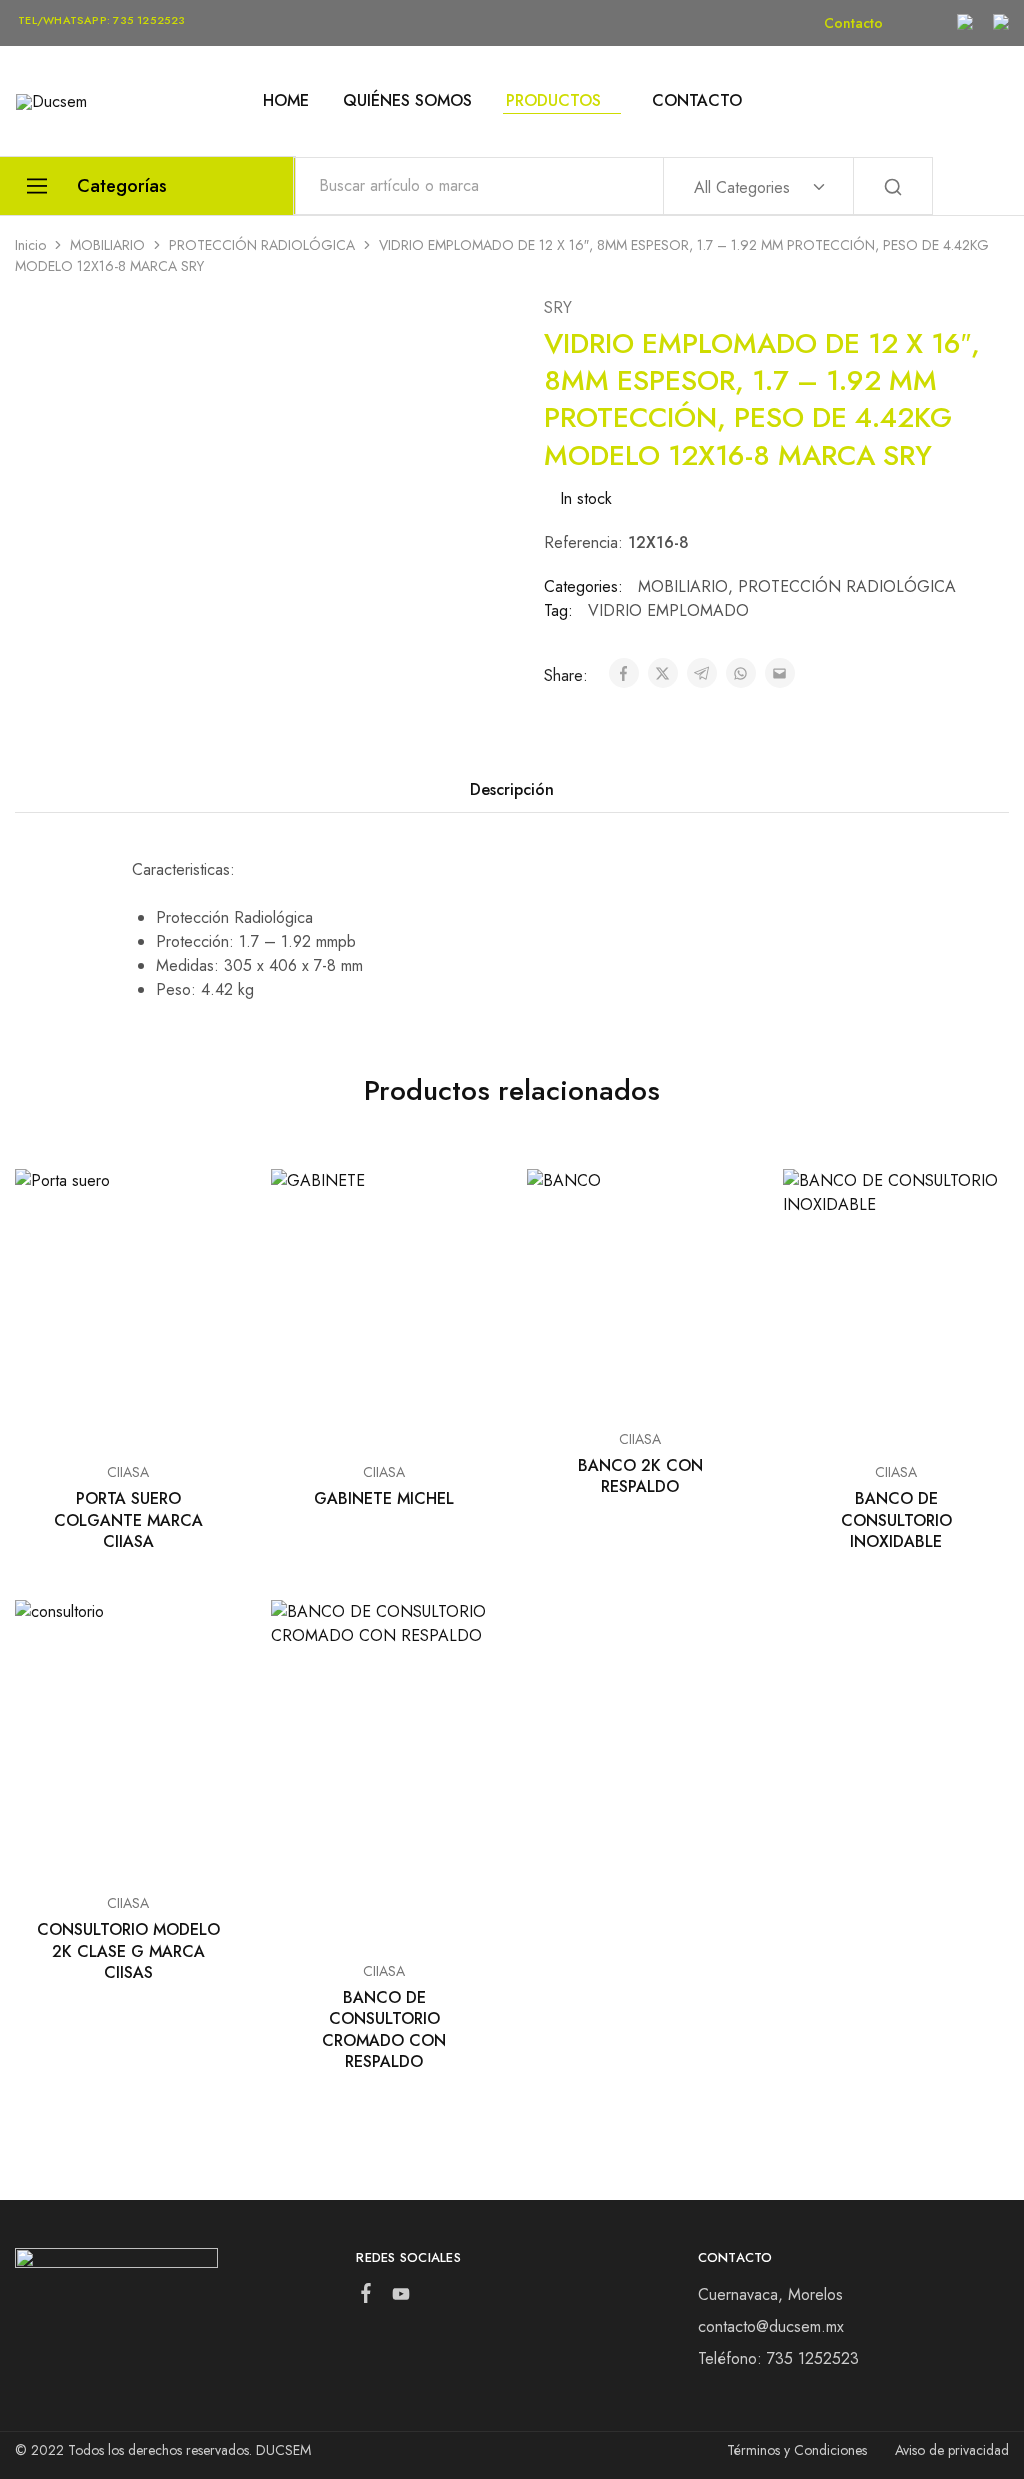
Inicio (30, 245)
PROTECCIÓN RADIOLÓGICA (262, 245)
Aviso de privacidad (952, 2450)
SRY (558, 307)
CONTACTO (697, 101)
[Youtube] (401, 2298)
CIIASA (128, 1472)
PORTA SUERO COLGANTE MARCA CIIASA (128, 1520)
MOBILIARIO (107, 245)
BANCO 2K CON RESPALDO (640, 1476)
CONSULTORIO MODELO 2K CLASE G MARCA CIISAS (128, 1951)
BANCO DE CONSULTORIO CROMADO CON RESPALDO (384, 2029)
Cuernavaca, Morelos (770, 2294)
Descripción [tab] (512, 789)
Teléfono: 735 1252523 (778, 2358)
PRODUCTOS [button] (553, 101)
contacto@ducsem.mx (771, 2326)
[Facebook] (366, 2297)
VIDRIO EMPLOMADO (668, 610)
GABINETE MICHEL (384, 1498)
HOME (286, 101)
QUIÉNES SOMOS (407, 101)
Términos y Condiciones (797, 2450)
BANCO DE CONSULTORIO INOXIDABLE (896, 1520)
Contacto (853, 23)
